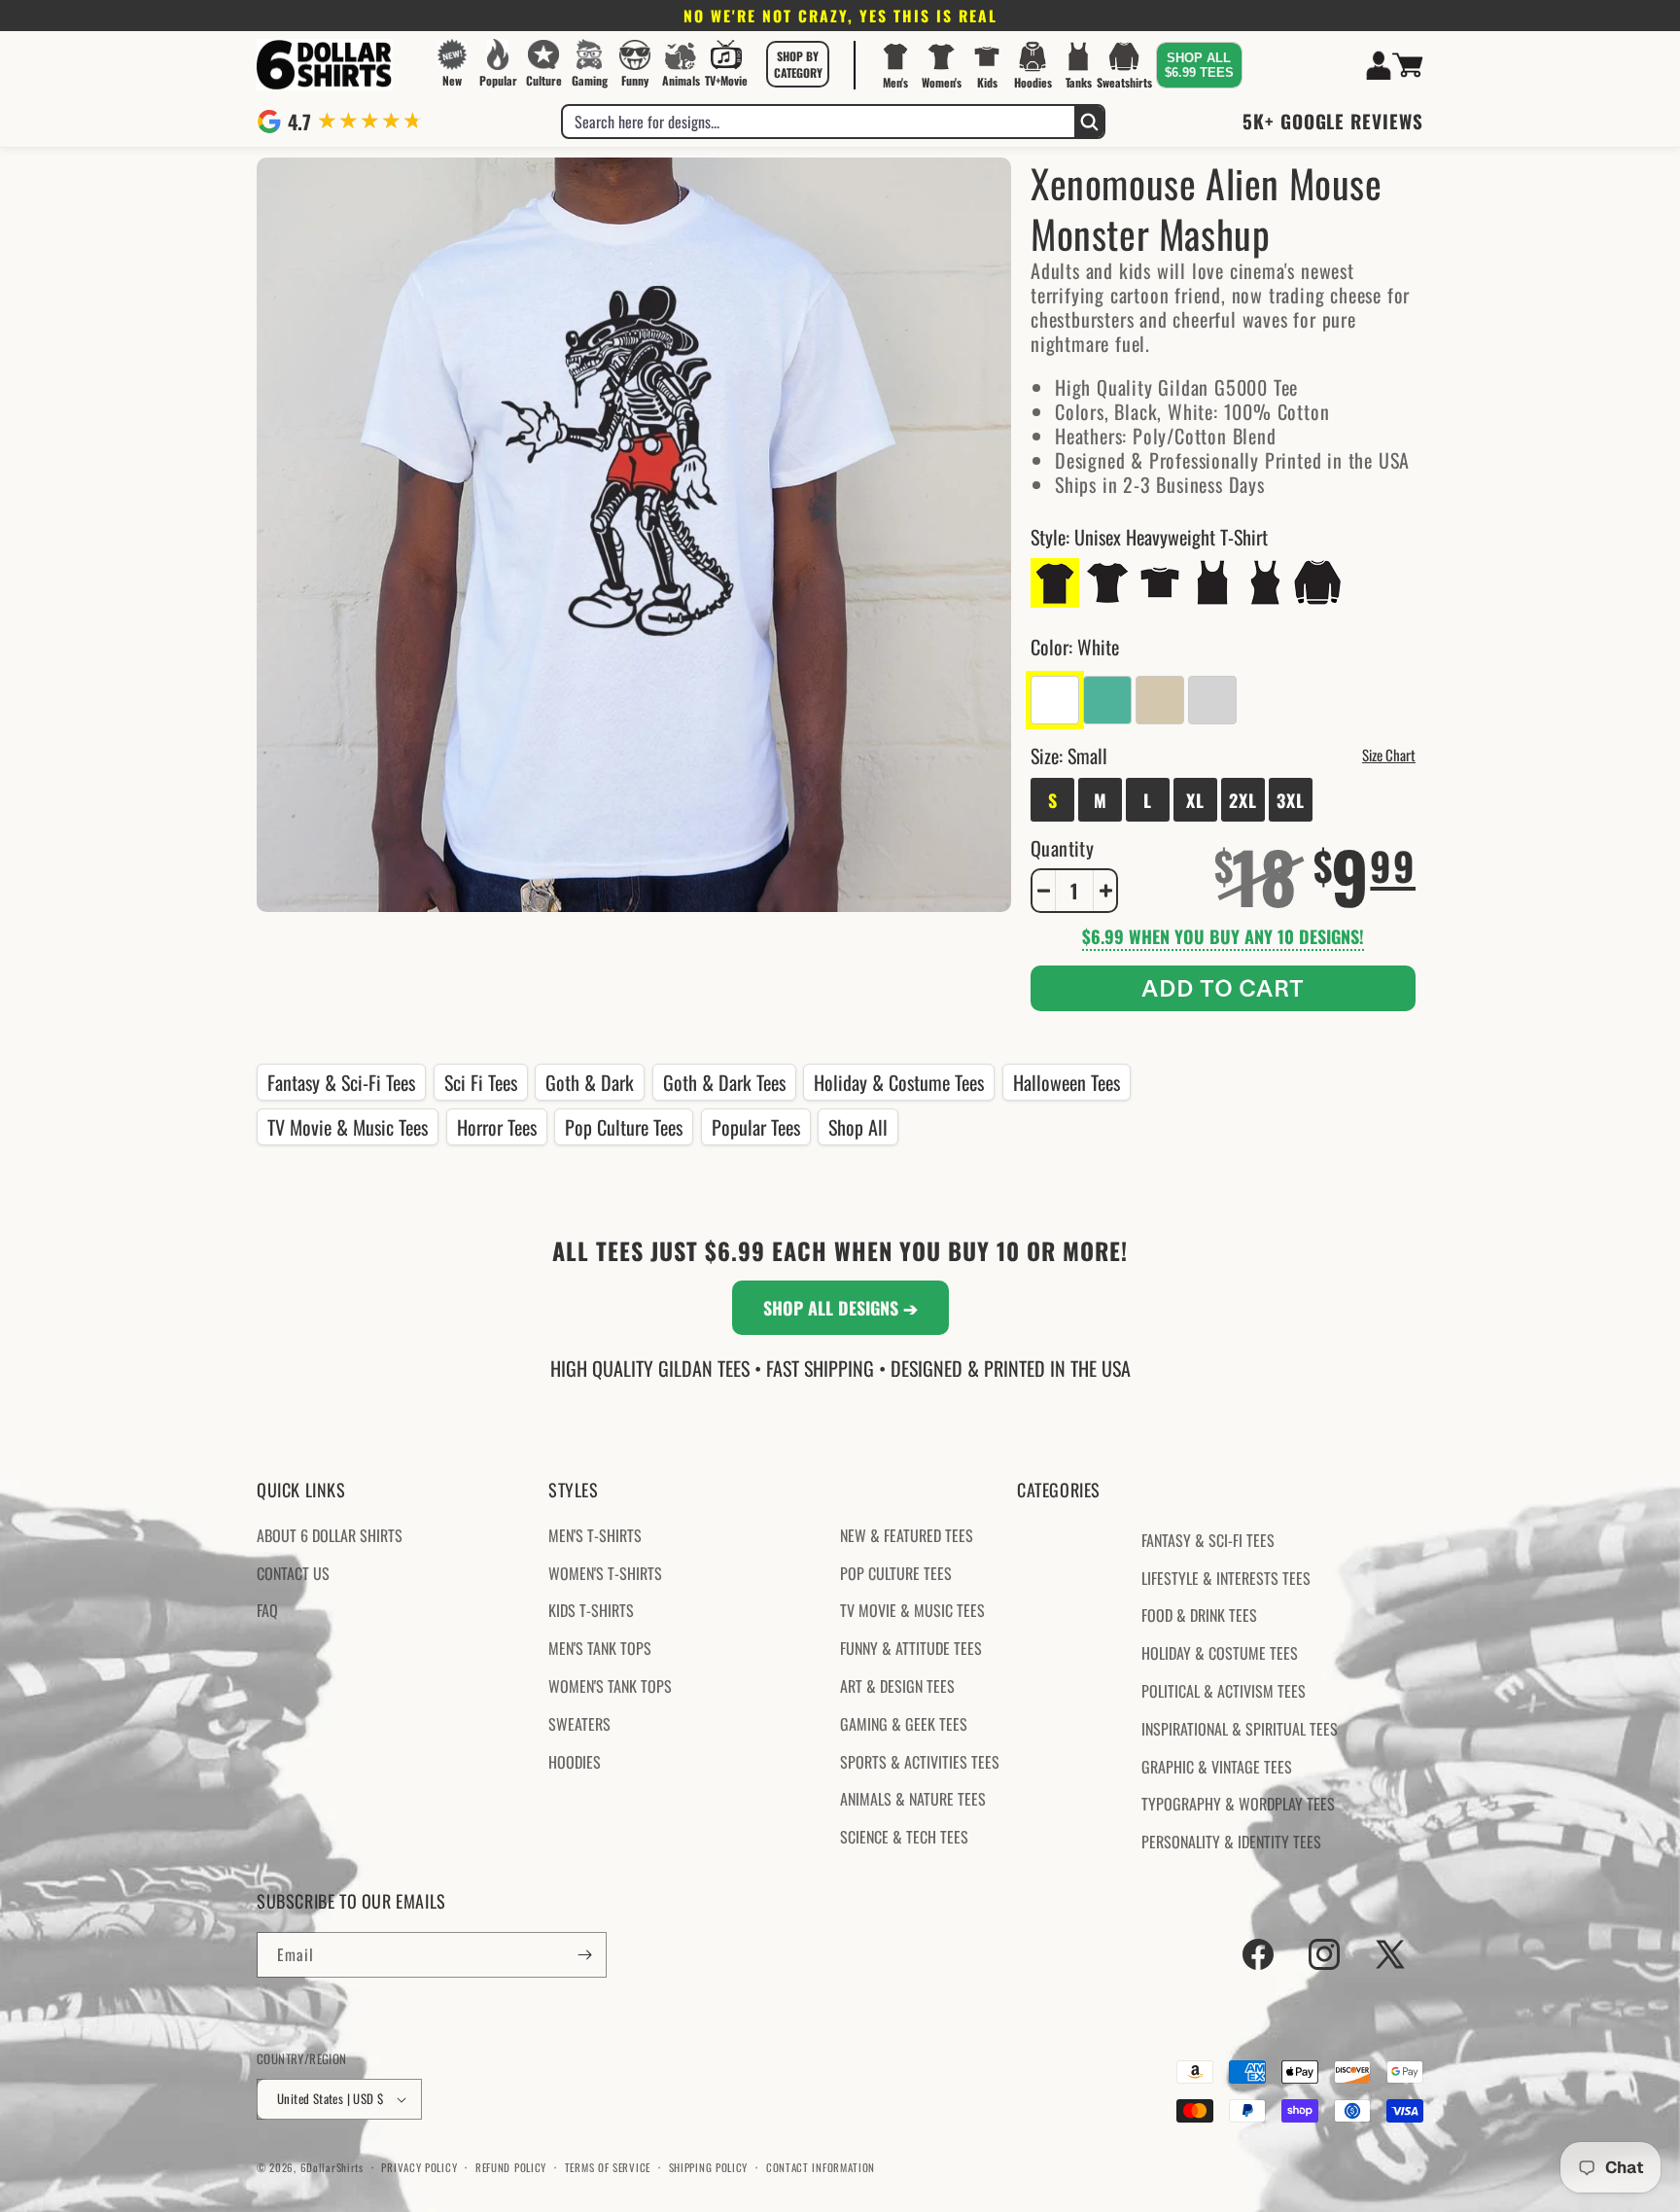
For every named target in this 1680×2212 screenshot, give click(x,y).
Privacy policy (419, 2166)
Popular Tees (756, 1127)
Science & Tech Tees (904, 1837)
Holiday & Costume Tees (899, 1082)
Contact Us (293, 1572)
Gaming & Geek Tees (904, 1724)
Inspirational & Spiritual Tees (1240, 1729)
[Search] (1089, 122)
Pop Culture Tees (624, 1127)
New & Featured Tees (907, 1535)
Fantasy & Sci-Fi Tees (341, 1082)
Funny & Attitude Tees (911, 1648)
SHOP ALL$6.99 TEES (1199, 65)
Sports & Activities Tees (920, 1761)
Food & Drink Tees (1199, 1615)
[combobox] (819, 122)
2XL (1243, 800)
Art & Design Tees (897, 1686)
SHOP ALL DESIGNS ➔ (840, 1308)
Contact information (821, 2166)
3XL (1291, 800)
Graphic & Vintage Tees (1217, 1766)
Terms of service (608, 2166)
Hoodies (575, 1761)
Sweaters (579, 1724)
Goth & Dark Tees (724, 1082)
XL (1195, 800)
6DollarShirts (332, 2167)
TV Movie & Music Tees (348, 1127)
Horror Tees (497, 1127)
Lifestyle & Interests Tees (1226, 1577)
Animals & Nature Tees (913, 1799)
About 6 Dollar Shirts (330, 1535)
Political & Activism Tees (1224, 1691)
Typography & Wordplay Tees (1238, 1804)
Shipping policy (709, 2166)
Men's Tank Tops (600, 1648)
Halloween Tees (1067, 1082)
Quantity (1062, 848)
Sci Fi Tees (481, 1082)
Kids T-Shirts (591, 1610)
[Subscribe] (584, 1955)
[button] (798, 64)
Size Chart (1389, 755)
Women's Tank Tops (610, 1686)
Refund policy (511, 2166)
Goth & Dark (590, 1082)
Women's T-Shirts (605, 1572)
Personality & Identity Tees (1231, 1842)
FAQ (267, 1610)
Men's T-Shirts (595, 1535)
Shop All (858, 1127)
